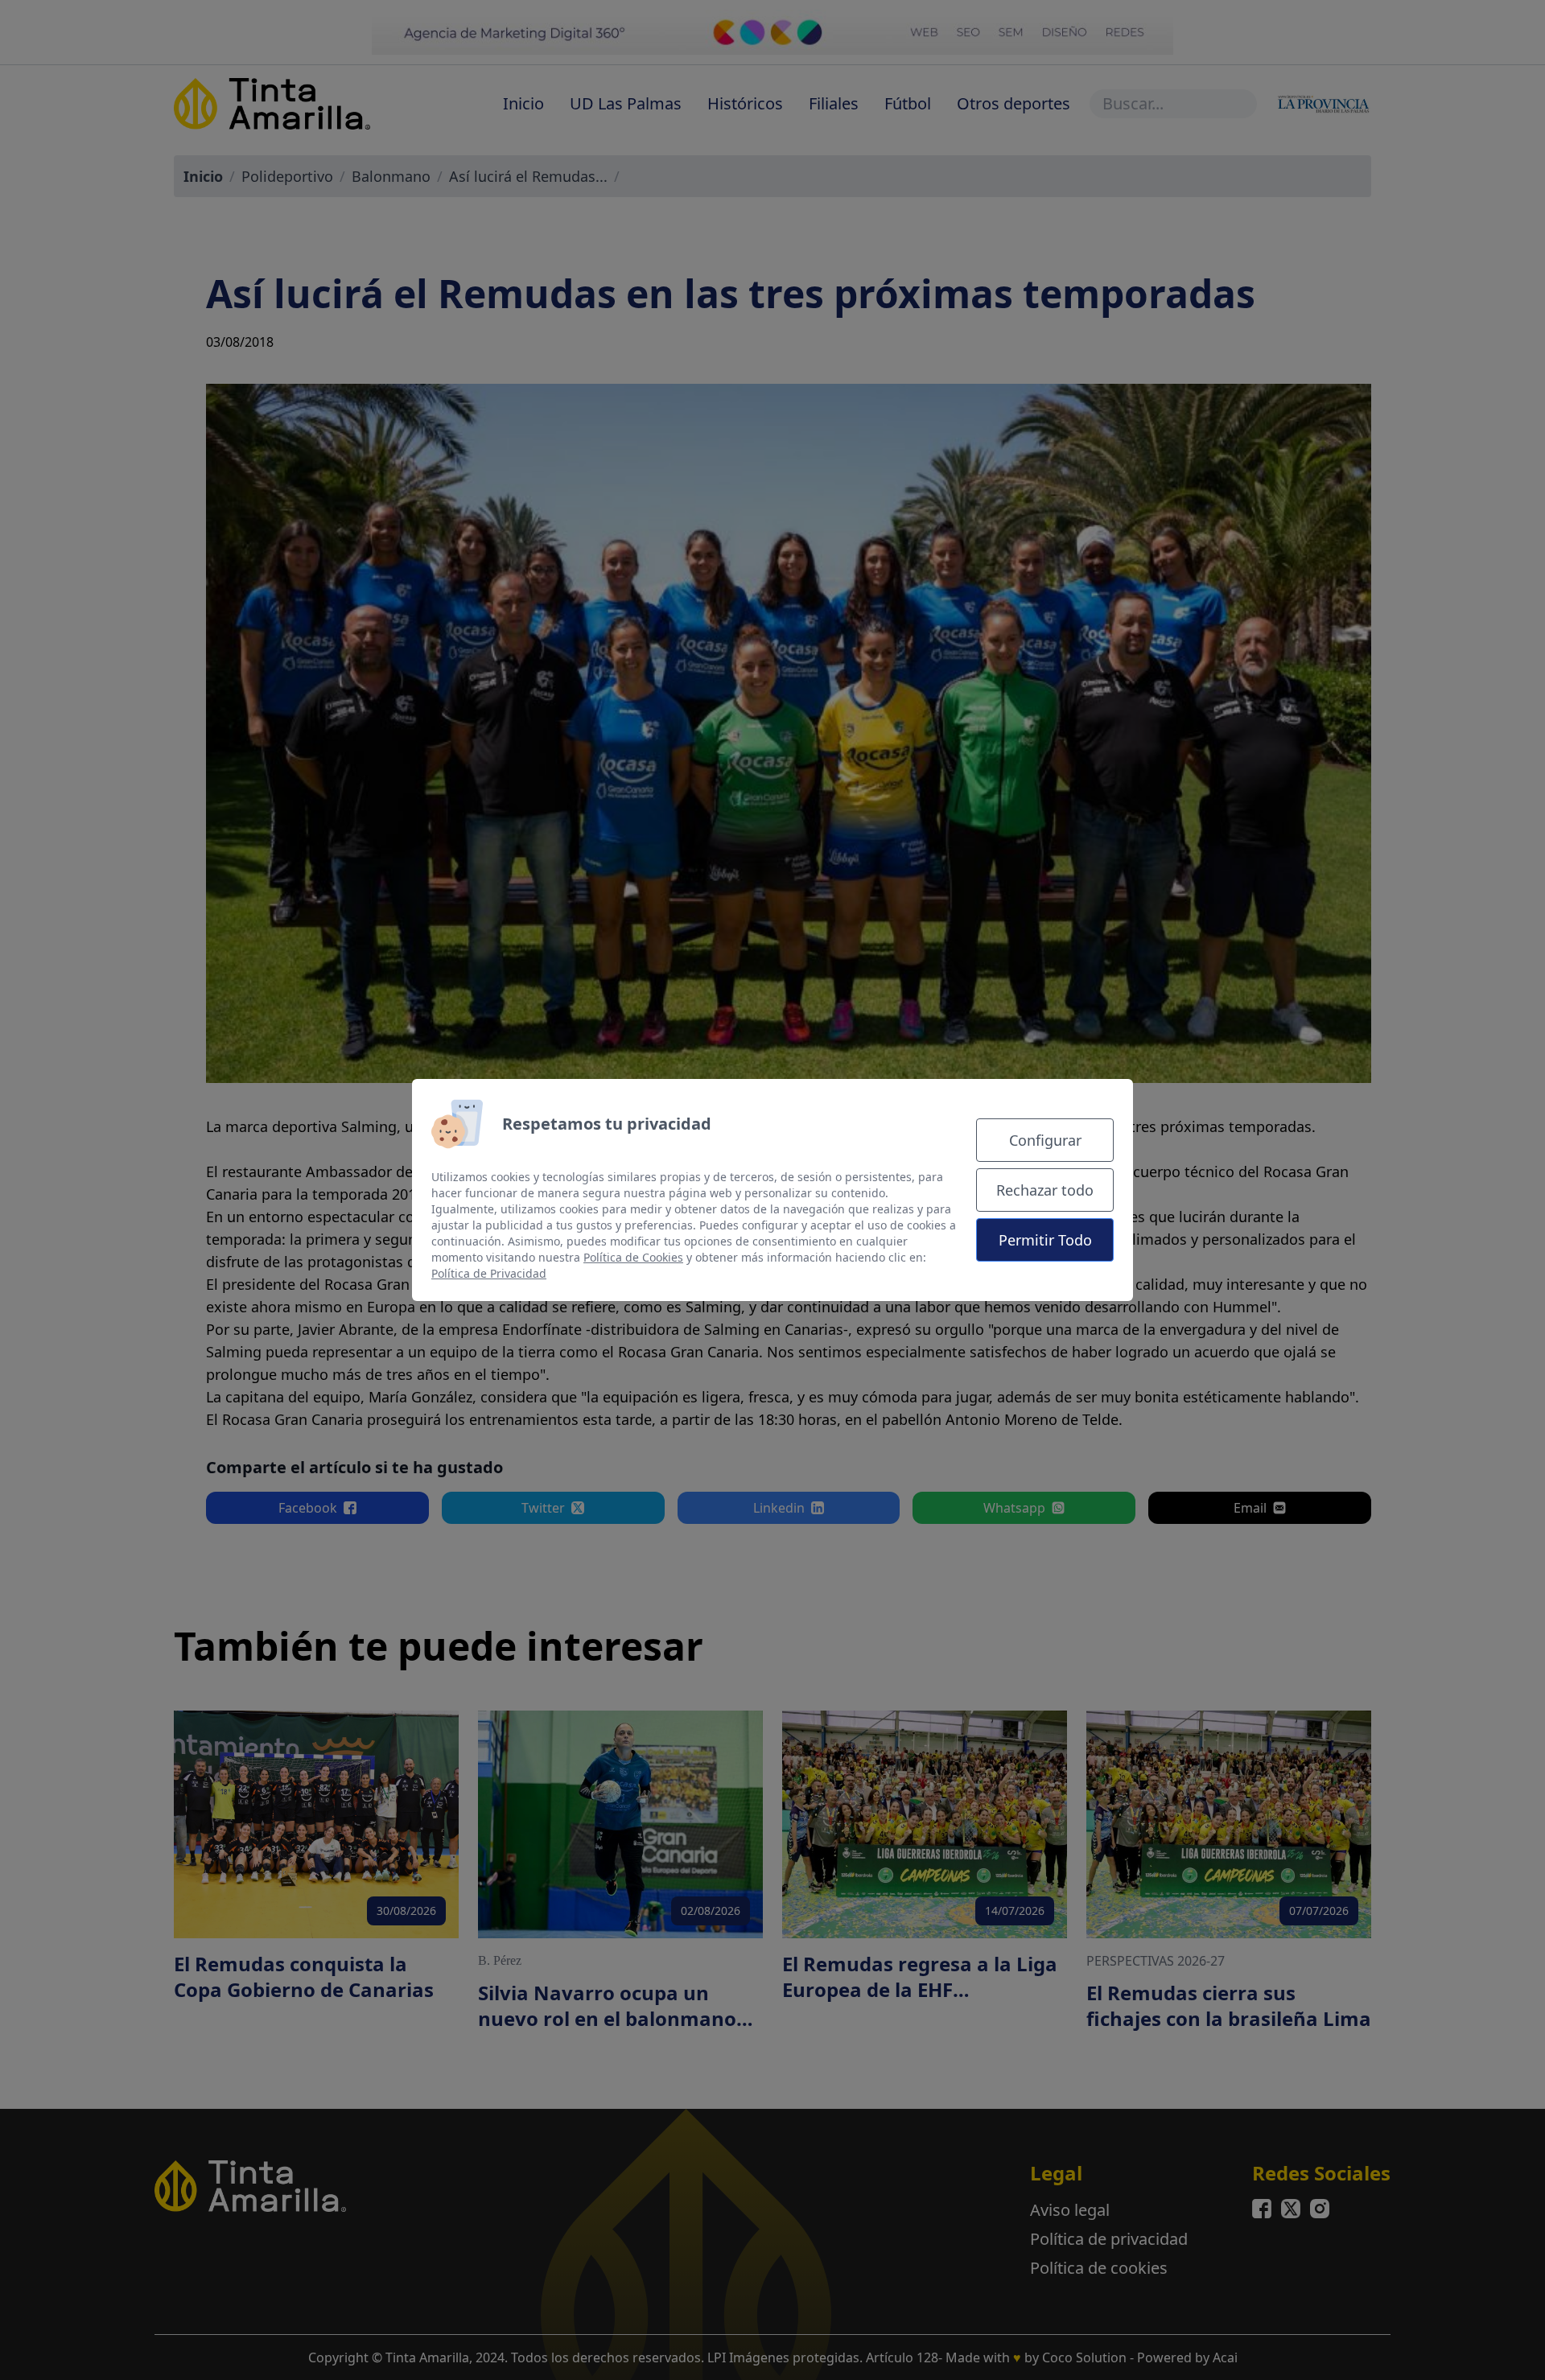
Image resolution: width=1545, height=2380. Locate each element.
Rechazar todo (1045, 1190)
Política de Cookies (633, 1257)
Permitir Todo (1045, 1240)
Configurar (1045, 1140)
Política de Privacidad (489, 1273)
